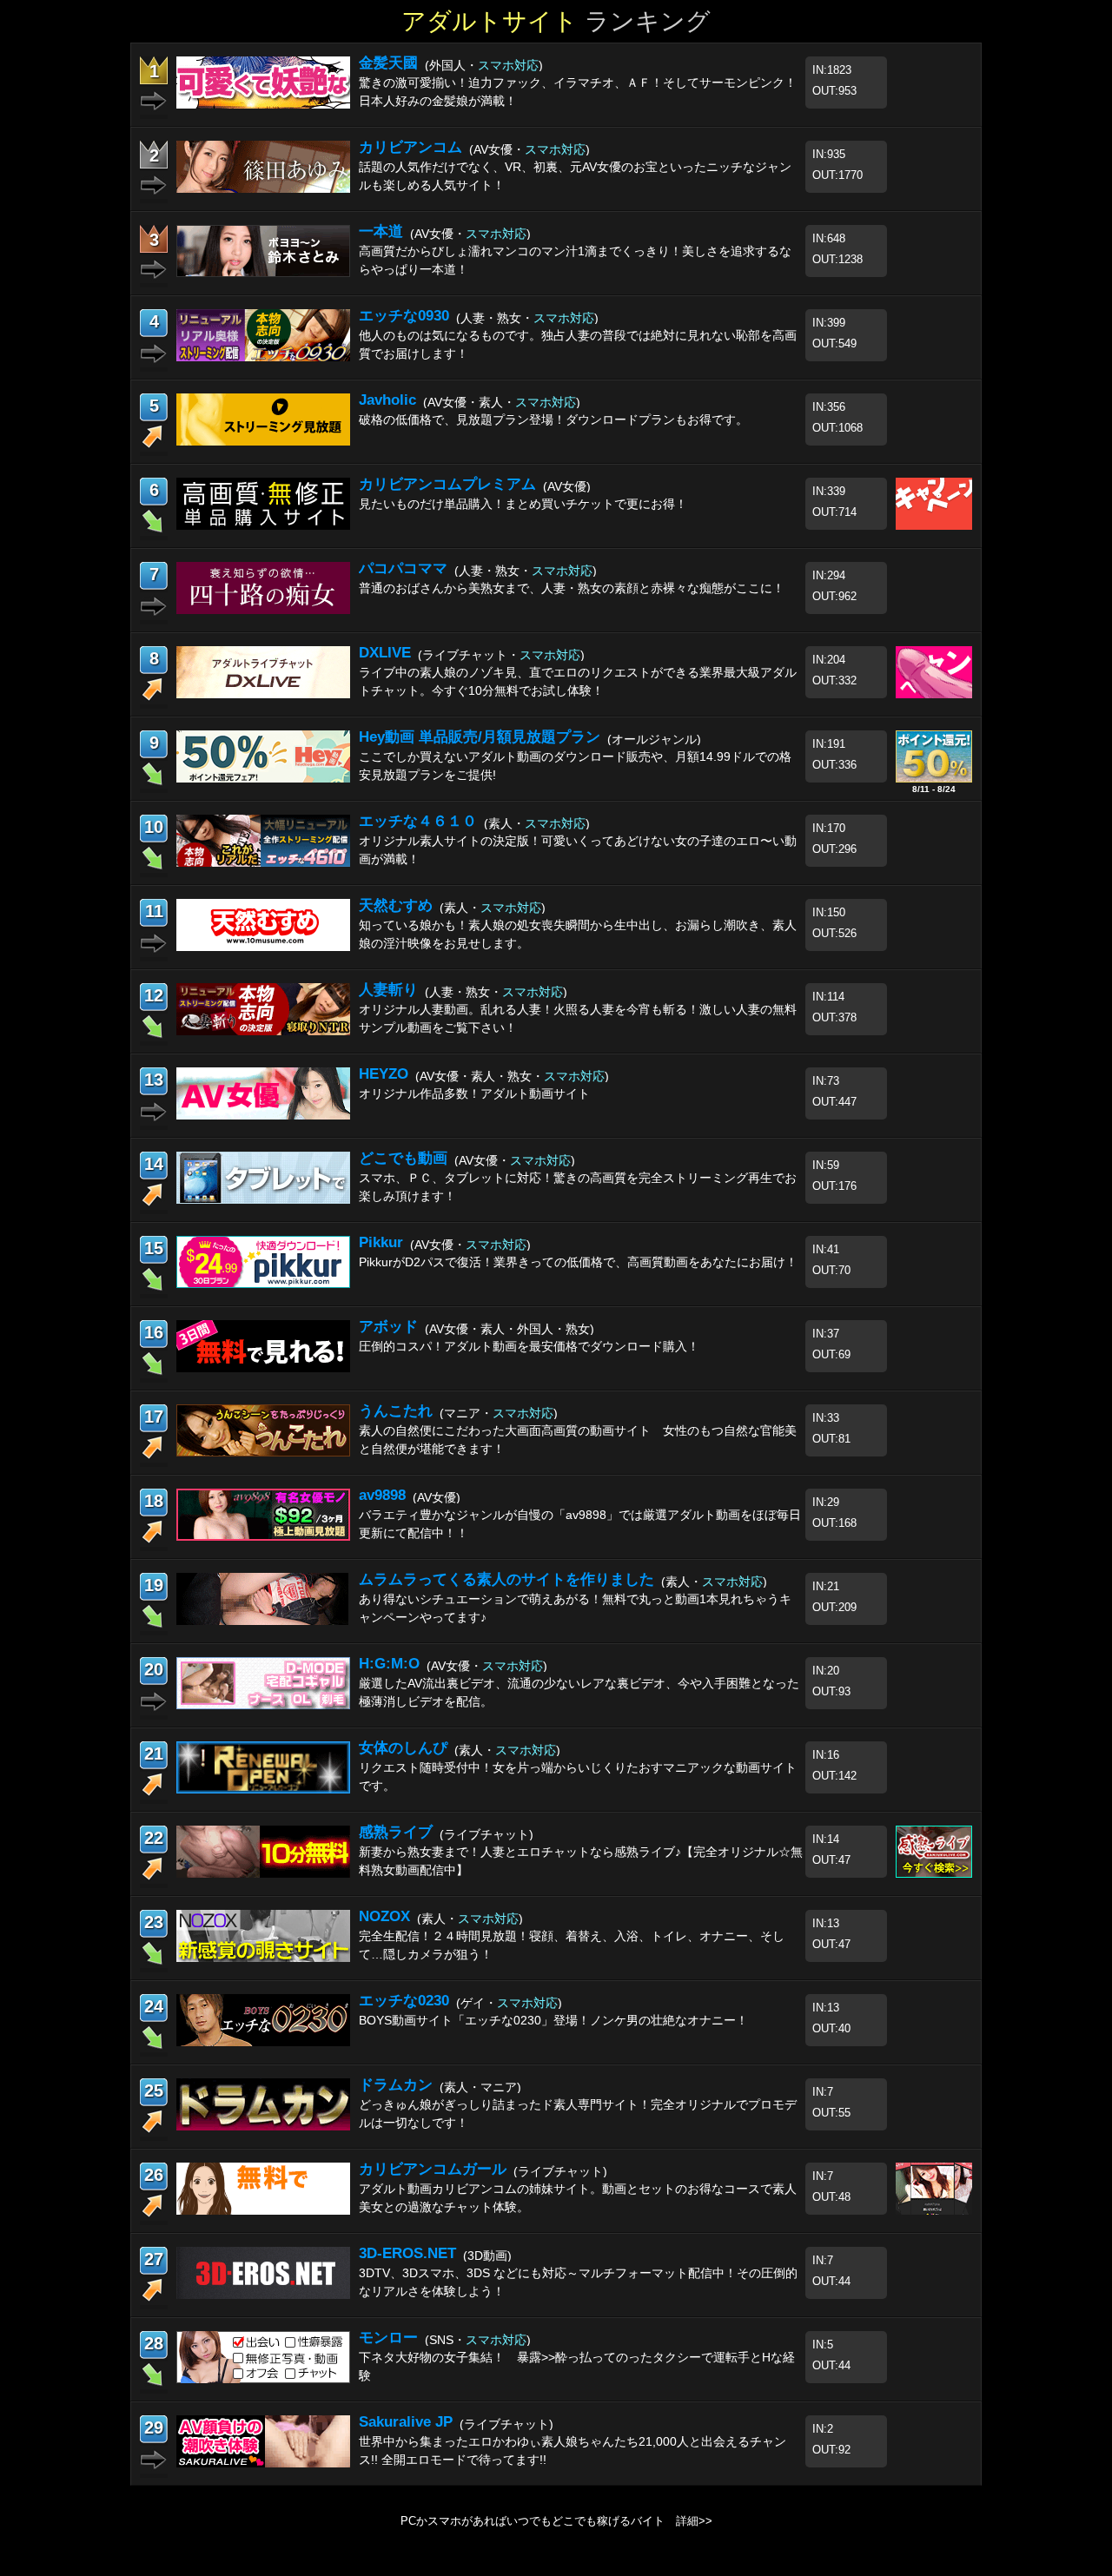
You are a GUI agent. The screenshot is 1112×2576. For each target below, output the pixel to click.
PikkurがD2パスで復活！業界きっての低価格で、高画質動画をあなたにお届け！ (578, 1262)
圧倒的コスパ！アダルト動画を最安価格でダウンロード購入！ (529, 1346)
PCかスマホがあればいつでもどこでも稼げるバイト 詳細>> (556, 2521)
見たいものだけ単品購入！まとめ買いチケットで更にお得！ (523, 504)
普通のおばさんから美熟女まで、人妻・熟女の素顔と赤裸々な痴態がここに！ (572, 588)
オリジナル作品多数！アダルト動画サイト (474, 1093)
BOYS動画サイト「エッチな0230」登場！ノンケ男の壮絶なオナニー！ (553, 2020)
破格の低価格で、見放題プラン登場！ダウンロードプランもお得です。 (553, 419)
